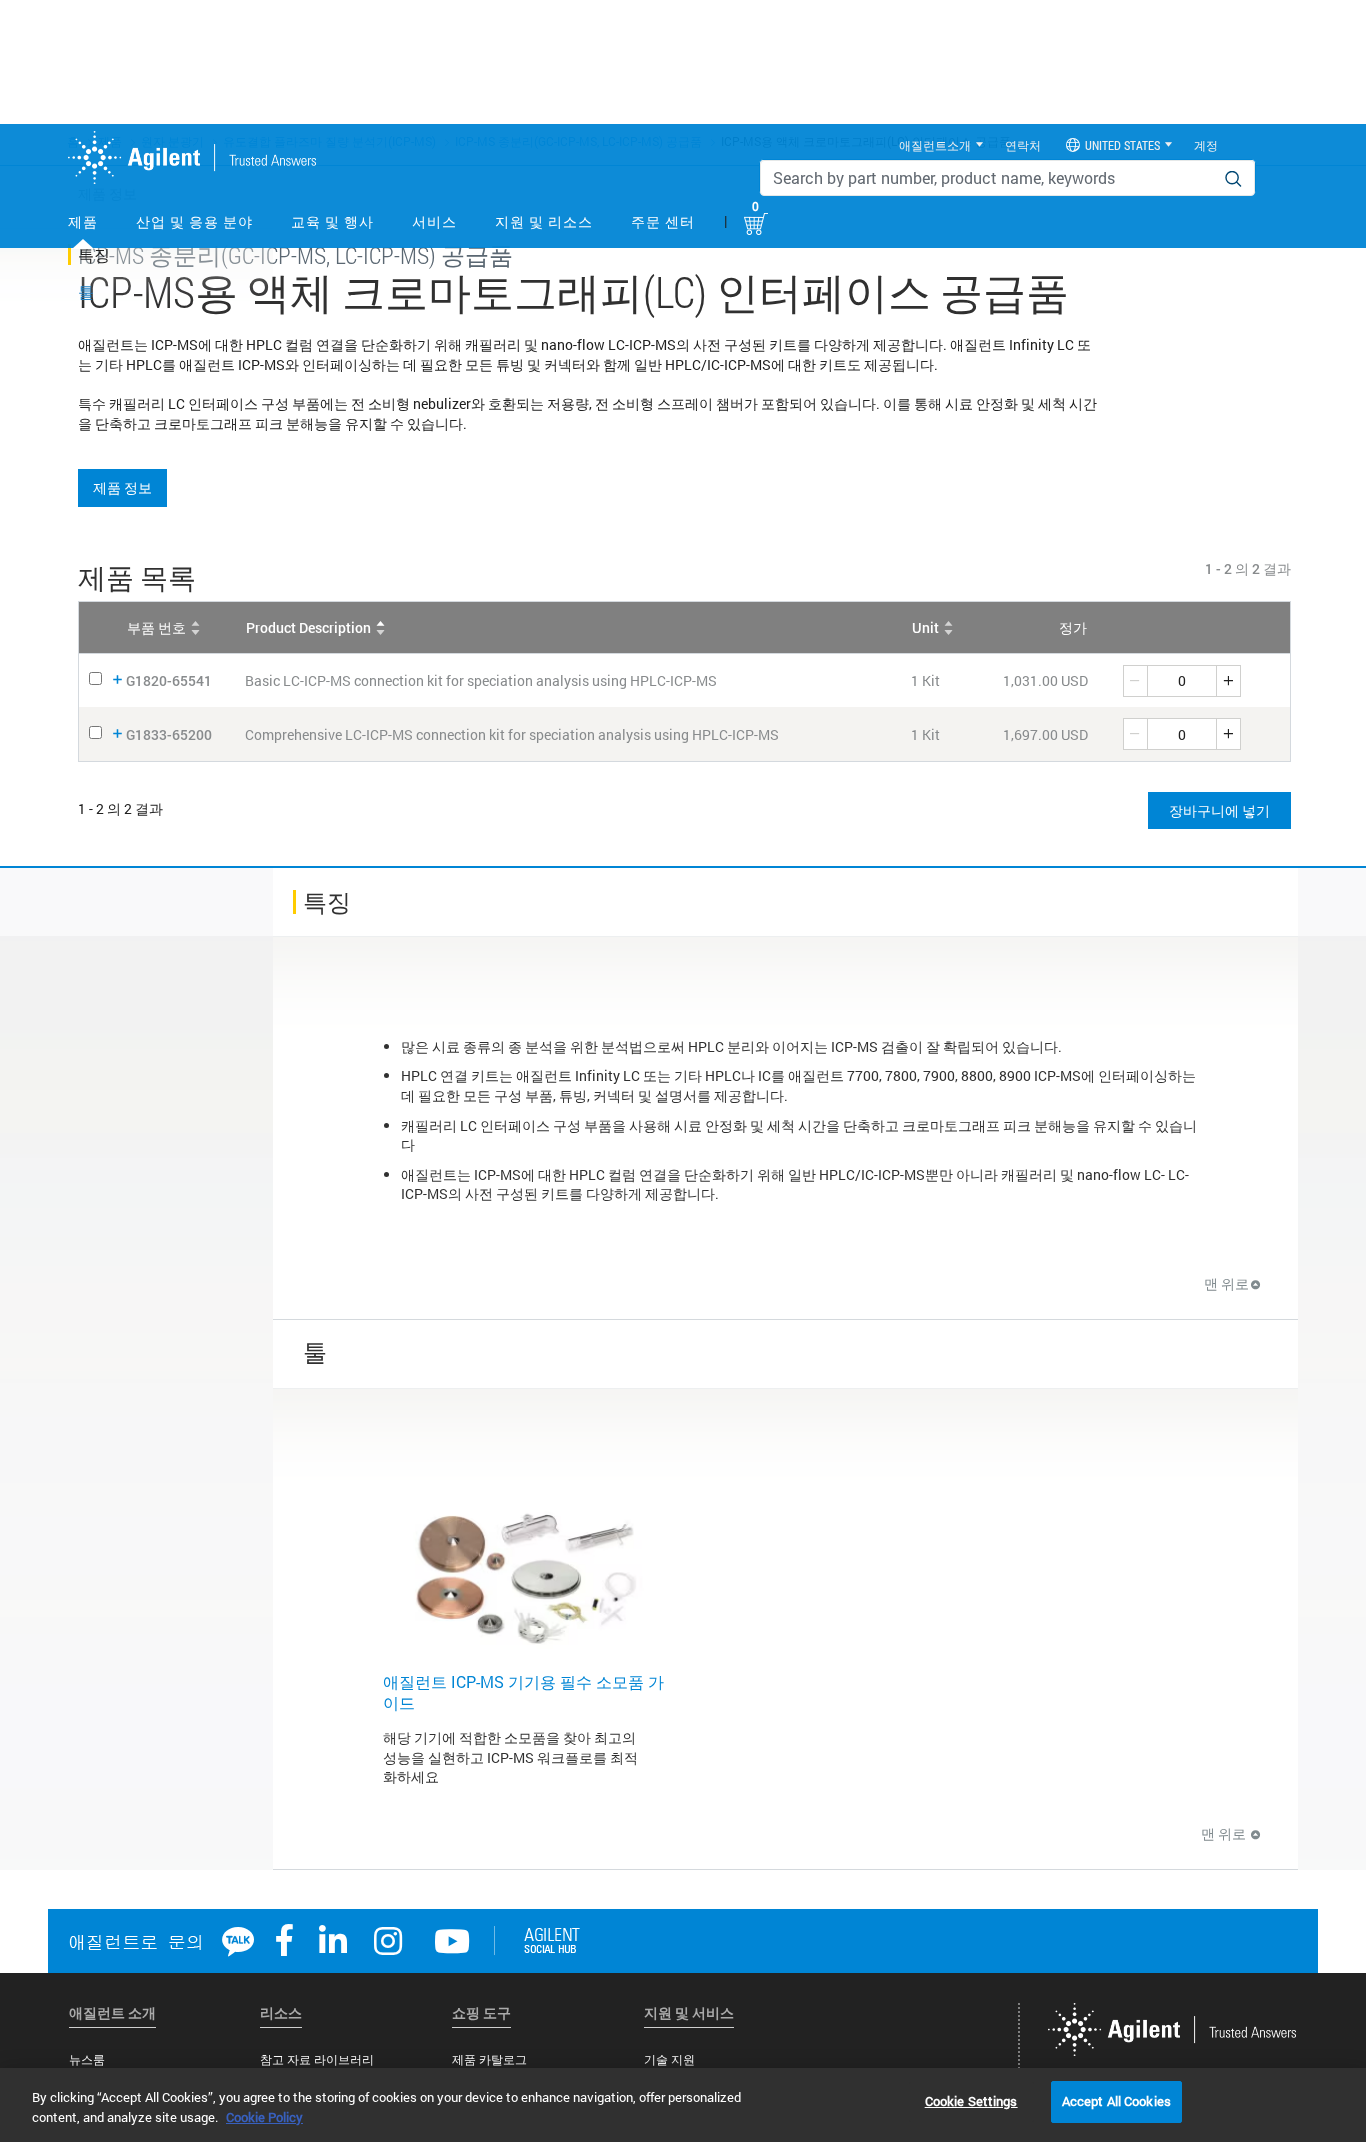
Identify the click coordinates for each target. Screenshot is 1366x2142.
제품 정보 (122, 487)
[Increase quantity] (1229, 681)
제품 (83, 221)
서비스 (434, 221)
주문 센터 (663, 221)
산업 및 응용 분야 (194, 221)
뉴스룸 (87, 2059)
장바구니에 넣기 (1219, 810)
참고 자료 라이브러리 (317, 2059)
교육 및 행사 (332, 221)
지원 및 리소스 (544, 221)
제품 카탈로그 (489, 2059)
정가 (1073, 627)
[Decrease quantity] (1135, 681)
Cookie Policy (264, 2117)
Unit (925, 627)
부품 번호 (156, 627)
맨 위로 (1226, 1283)
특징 (94, 254)
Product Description (308, 627)
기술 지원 (669, 2059)
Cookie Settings (971, 2101)
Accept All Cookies (1116, 2101)
